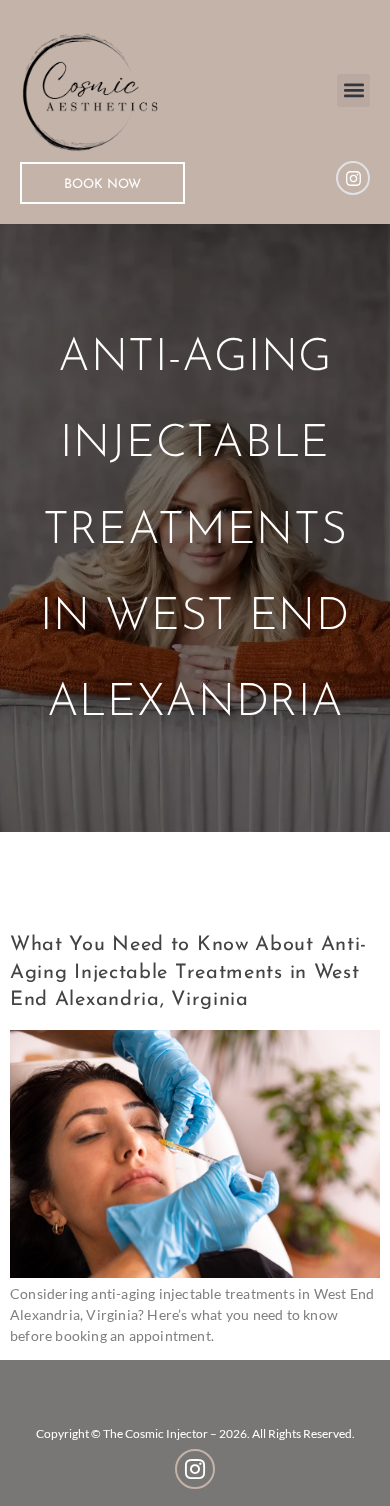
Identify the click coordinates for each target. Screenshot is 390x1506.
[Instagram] (353, 178)
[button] (353, 90)
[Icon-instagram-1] (195, 1469)
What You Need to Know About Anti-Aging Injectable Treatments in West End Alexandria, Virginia (188, 972)
